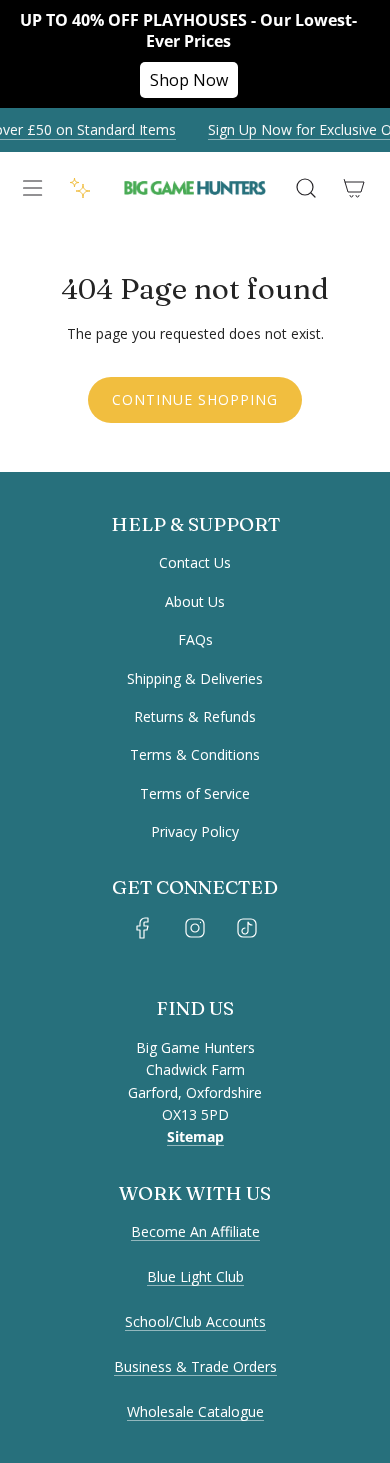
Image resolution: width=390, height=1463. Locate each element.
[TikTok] (247, 928)
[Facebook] (143, 928)
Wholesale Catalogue (195, 1411)
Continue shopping (195, 399)
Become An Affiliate (195, 1231)
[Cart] (354, 188)
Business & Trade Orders (195, 1366)
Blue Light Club (195, 1276)
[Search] (306, 188)
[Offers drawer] (80, 188)
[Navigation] (32, 188)
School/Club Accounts (195, 1321)
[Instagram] (195, 928)
